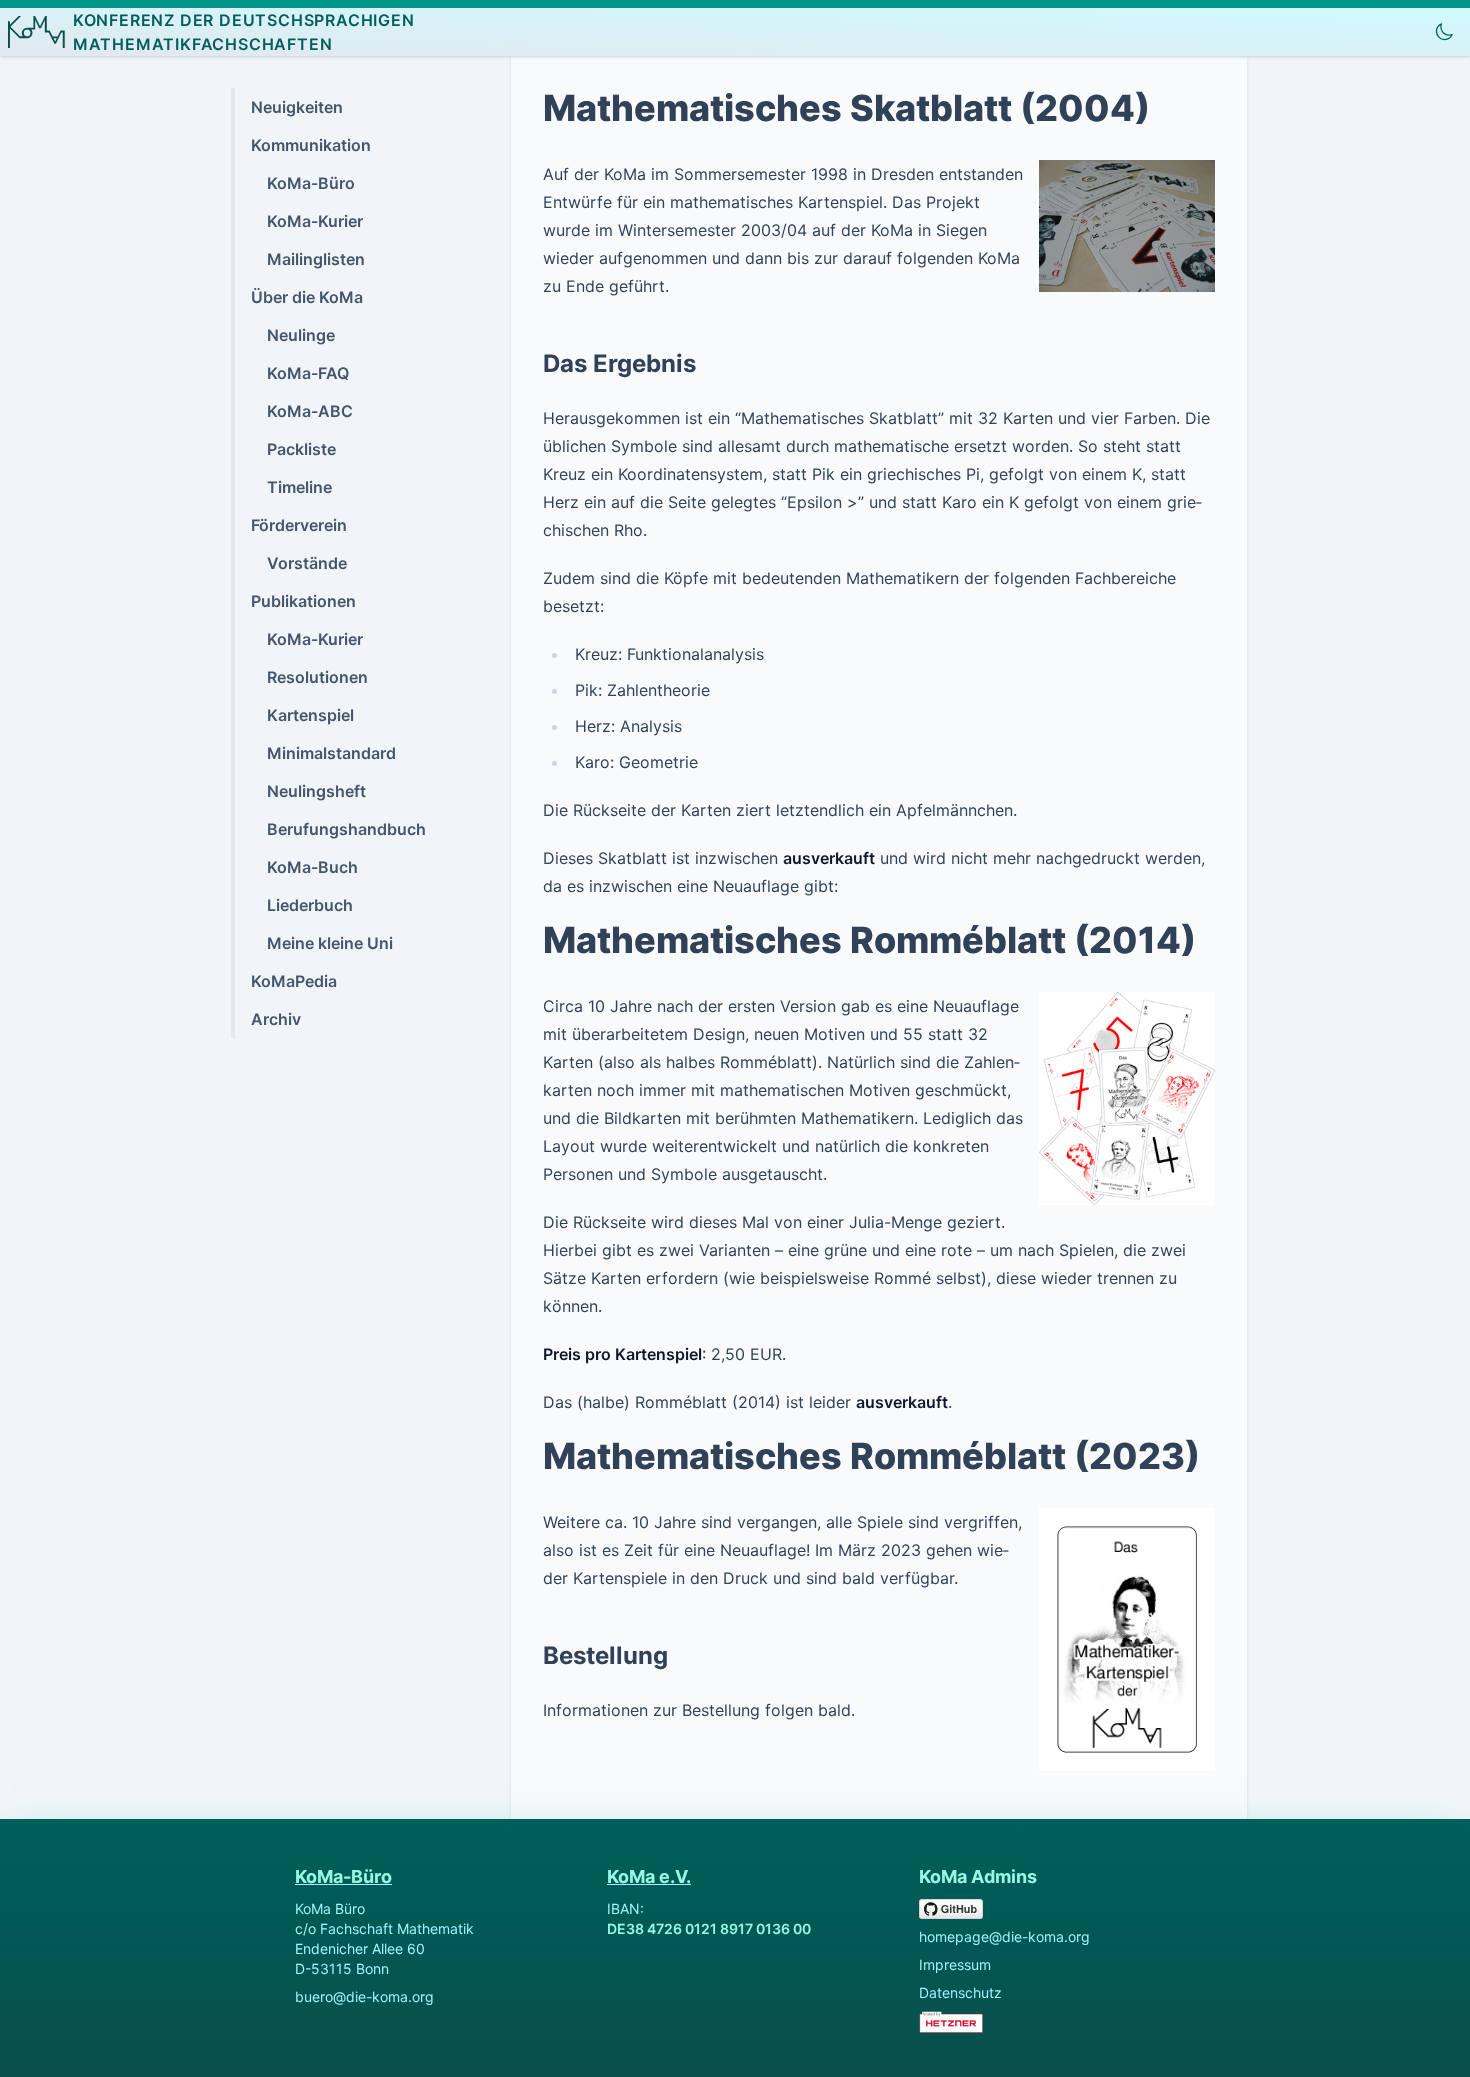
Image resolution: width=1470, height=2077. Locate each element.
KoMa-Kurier (315, 221)
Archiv (276, 1019)
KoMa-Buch (312, 867)
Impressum (955, 1964)
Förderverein (299, 525)
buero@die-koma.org (364, 1996)
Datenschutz (960, 1992)
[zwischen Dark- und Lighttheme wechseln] (1444, 32)
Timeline (299, 487)
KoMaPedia (294, 981)
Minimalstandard (331, 753)
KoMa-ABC (310, 411)
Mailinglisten (316, 259)
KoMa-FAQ (308, 373)
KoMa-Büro (311, 183)
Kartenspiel (310, 715)
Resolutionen (317, 677)
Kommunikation (311, 145)
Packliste (301, 449)
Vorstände (307, 563)
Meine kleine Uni (330, 943)
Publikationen (303, 601)
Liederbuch (310, 905)
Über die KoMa (307, 297)
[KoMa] (36, 32)
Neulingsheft (316, 791)
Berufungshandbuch (346, 829)
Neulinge (301, 335)
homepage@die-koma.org (1004, 1936)
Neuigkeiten (297, 107)
